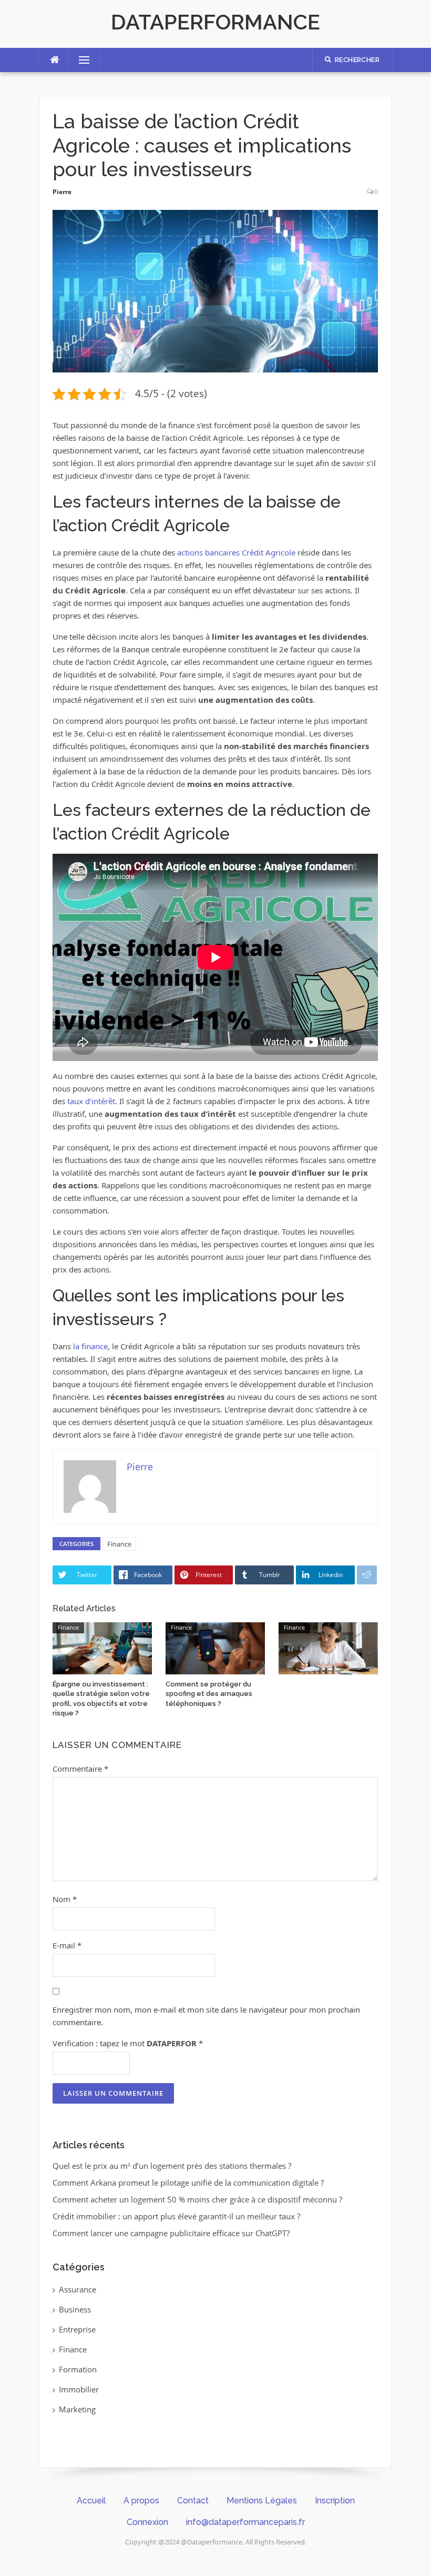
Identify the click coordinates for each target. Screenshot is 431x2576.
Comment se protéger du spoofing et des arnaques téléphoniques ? (209, 1694)
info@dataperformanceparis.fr (245, 2522)
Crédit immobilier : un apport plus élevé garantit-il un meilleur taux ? (176, 2216)
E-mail (67, 1945)
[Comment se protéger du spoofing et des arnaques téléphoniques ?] (215, 1648)
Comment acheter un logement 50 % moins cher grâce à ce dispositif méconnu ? (197, 2199)
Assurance (78, 2289)
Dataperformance (215, 22)
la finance (90, 1346)
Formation (78, 2369)
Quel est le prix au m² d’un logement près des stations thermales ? (172, 2166)
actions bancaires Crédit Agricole (236, 552)
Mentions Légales (262, 2501)
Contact (193, 2501)
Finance (119, 1544)
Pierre (62, 192)
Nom (65, 1899)
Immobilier (79, 2389)
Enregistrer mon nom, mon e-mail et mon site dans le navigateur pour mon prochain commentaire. (206, 2016)
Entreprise (77, 2329)
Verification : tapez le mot (128, 2043)
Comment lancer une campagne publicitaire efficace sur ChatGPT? (171, 2233)
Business (75, 2309)
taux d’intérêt (91, 1101)
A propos (141, 2501)
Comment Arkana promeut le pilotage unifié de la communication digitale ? (188, 2183)
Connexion (147, 2522)
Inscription (335, 2501)
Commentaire (80, 1769)
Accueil (91, 2501)
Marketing (77, 2409)
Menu (80, 60)
